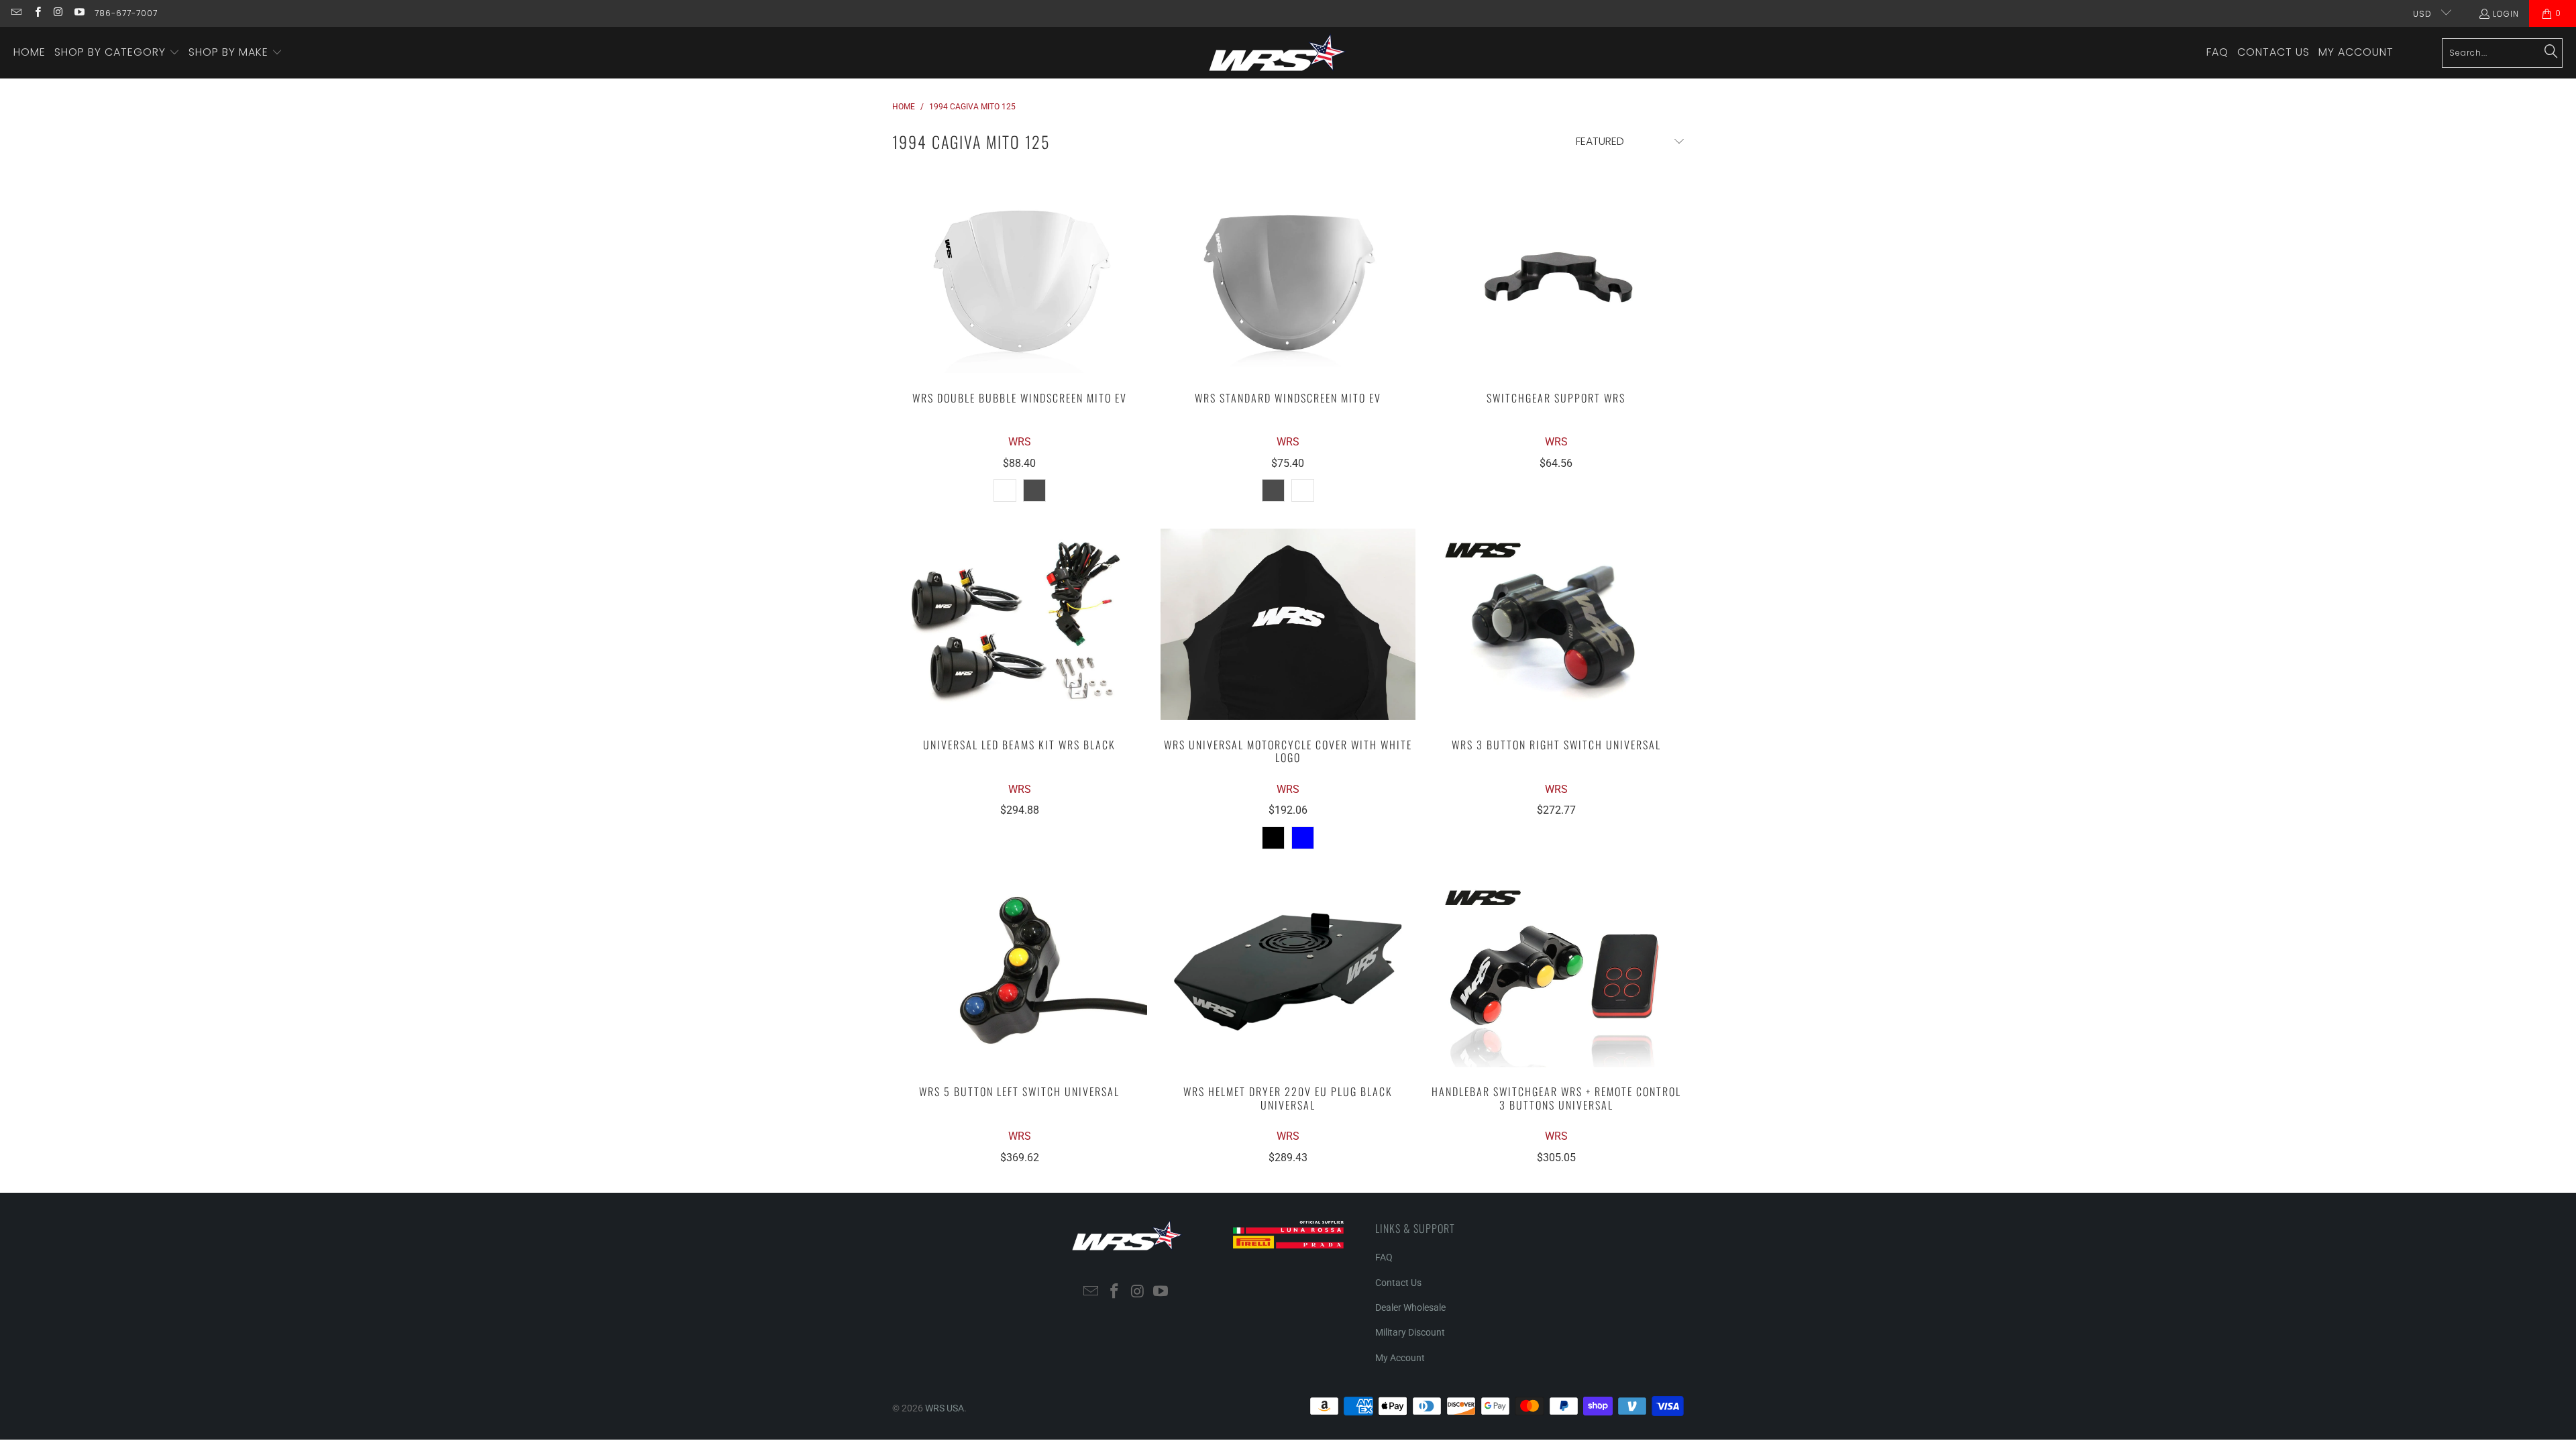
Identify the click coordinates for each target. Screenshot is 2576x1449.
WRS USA (945, 1408)
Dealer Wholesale (1410, 1307)
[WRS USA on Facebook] (37, 13)
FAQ (1384, 1257)
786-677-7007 (126, 13)
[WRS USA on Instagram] (58, 13)
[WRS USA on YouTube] (79, 13)
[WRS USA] (1278, 53)
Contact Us (1398, 1283)
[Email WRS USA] (16, 13)
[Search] (2551, 52)
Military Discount (1410, 1332)
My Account (1400, 1358)
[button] (117, 53)
